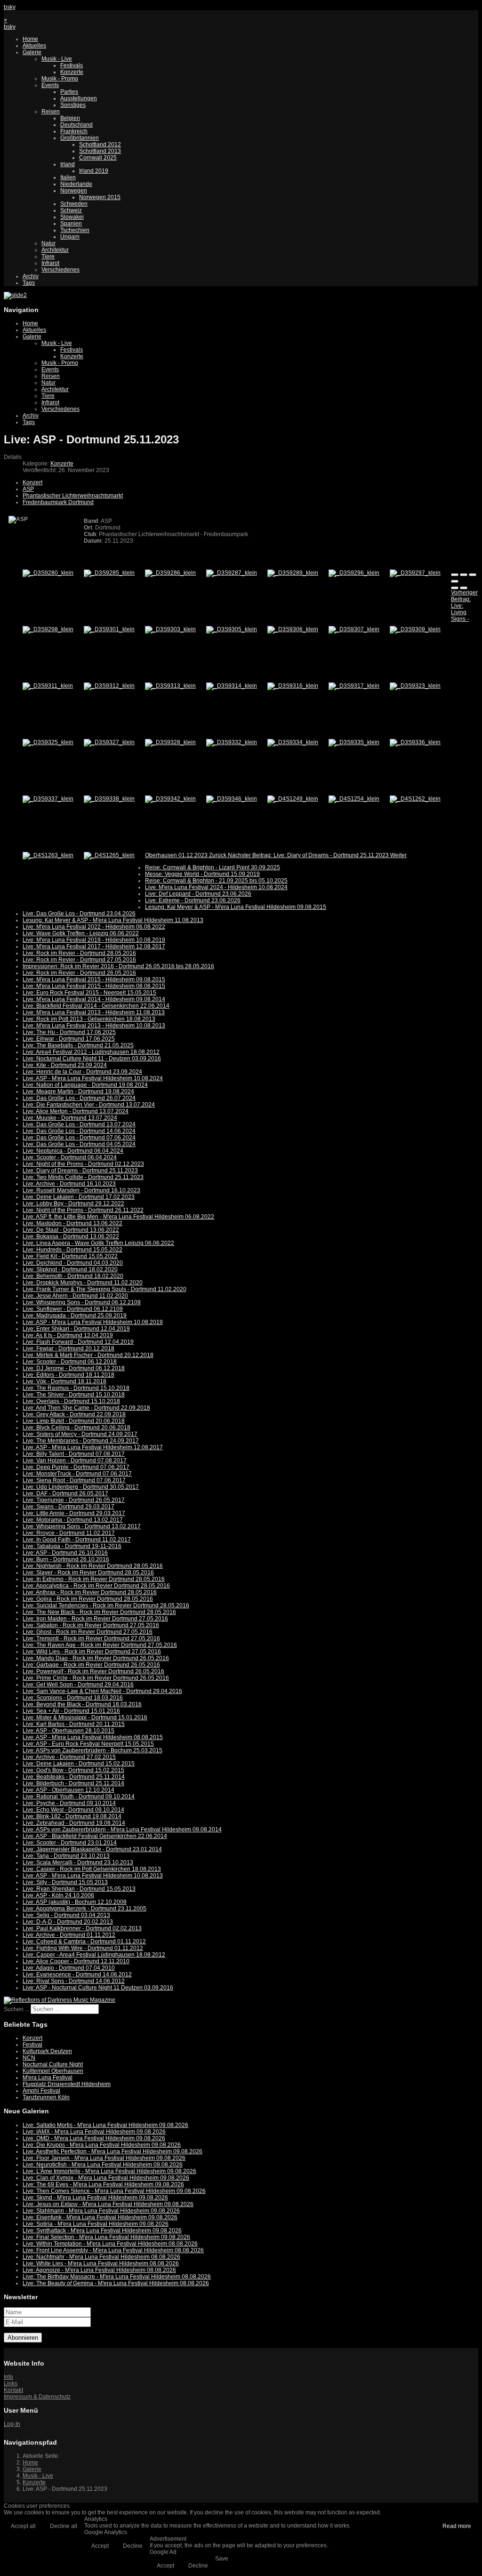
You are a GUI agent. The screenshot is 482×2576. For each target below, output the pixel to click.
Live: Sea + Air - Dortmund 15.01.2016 (71, 1711)
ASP (28, 489)
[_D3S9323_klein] (415, 686)
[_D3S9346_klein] (232, 799)
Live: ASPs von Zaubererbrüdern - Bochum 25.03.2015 (92, 1750)
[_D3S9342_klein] (170, 799)
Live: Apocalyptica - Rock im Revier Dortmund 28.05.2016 (96, 1586)
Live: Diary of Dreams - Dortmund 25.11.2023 (80, 1171)
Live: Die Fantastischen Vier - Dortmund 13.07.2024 (89, 1105)
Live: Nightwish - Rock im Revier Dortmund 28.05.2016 (93, 1566)
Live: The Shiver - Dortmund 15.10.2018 (74, 1395)
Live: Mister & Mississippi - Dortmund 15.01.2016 (85, 1717)
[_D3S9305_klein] (232, 629)
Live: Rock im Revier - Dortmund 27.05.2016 (79, 960)
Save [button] (222, 2559)
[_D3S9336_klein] (415, 742)
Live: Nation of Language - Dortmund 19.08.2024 (85, 1085)
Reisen (51, 112)
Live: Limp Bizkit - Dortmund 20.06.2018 (74, 1421)
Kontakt (13, 2390)
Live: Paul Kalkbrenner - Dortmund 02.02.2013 (82, 1928)
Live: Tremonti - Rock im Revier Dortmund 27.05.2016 (91, 1638)
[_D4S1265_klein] (109, 855)
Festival (32, 2045)
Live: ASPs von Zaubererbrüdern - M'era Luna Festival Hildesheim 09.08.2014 (122, 1830)
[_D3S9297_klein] (415, 573)
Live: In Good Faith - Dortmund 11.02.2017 (77, 1540)
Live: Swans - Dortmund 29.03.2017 (68, 1507)
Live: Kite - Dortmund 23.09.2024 (65, 1065)
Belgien (70, 118)
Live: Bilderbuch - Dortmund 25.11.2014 (73, 1783)
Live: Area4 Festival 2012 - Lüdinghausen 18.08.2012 (91, 1052)
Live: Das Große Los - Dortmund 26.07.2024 (79, 1098)
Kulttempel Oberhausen (53, 2071)
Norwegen (74, 191)
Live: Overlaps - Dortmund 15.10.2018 (71, 1401)
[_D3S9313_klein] (170, 686)
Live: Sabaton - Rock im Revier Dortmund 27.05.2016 (91, 1625)
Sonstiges (73, 105)
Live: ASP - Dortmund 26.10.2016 (65, 1553)
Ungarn (70, 237)
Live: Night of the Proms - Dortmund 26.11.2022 (83, 1210)
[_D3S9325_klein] (48, 742)
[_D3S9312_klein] (109, 686)
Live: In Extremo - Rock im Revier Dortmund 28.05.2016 (94, 1579)
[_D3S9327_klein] (109, 742)
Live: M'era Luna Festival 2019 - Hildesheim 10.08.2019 (94, 940)
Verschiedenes (60, 270)
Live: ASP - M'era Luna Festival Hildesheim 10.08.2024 (93, 1078)
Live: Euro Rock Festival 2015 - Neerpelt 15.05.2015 (89, 993)
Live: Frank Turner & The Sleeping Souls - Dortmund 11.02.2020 (104, 1289)
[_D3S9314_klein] (232, 686)
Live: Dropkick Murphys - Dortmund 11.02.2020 (83, 1283)
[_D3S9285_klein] (109, 573)
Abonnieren (23, 2338)
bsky (10, 7)
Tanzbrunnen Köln (46, 2097)
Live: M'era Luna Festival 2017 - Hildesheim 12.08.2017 (94, 947)
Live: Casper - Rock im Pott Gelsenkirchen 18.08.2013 (92, 1869)
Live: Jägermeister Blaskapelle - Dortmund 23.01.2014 (92, 1849)
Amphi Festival (41, 2091)
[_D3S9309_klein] (415, 629)
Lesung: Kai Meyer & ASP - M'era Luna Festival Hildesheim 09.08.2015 (236, 907)
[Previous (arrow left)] (455, 588)
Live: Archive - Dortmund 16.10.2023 (69, 1184)
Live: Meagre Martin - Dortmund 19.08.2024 (78, 1091)
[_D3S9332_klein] (232, 742)
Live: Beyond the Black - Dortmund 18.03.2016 (82, 1704)
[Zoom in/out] (455, 581)
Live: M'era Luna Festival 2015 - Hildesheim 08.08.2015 (94, 986)
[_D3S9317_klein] (354, 686)
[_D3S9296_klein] (354, 573)
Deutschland (76, 125)
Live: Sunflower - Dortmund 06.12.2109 (73, 1309)
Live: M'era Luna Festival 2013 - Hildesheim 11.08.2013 (94, 1012)
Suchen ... (16, 2009)
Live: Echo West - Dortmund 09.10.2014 (73, 1810)
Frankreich (74, 131)
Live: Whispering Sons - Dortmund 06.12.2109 (82, 1302)
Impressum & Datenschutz (37, 2397)
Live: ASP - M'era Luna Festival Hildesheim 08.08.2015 (93, 1737)
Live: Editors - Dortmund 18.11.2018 (68, 1375)
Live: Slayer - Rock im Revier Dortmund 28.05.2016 (88, 1573)
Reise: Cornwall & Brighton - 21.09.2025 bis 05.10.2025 (216, 881)
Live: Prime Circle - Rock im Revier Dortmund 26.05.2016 (96, 1678)
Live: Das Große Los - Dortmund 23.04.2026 (79, 914)
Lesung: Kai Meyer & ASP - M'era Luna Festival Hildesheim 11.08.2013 (113, 920)
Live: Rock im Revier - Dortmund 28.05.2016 (79, 953)
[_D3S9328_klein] (170, 742)
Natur (48, 243)
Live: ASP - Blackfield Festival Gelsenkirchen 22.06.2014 (95, 1836)
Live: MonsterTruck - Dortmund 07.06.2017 (77, 1474)
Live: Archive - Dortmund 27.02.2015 (69, 1757)
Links (11, 2383)
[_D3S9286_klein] (170, 573)
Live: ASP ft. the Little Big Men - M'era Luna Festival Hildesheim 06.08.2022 (118, 1217)
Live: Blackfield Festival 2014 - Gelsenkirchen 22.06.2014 (96, 1006)
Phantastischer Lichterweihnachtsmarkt (73, 496)
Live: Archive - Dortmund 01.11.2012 (69, 1935)
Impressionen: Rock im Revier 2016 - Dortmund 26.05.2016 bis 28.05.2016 (118, 966)
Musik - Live (57, 59)
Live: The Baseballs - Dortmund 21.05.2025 (78, 1045)
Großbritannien (80, 138)
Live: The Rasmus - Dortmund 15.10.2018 (76, 1388)
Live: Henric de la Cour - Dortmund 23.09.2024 (82, 1072)
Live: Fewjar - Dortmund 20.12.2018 (68, 1348)
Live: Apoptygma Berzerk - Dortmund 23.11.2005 (84, 1909)
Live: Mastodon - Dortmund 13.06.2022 (72, 1223)
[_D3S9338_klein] (109, 799)
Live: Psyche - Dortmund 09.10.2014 (69, 1803)
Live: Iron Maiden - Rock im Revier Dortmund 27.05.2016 (95, 1619)
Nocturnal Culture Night (53, 2064)
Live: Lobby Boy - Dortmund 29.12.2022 (73, 1204)
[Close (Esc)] (455, 575)
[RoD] (60, 2000)
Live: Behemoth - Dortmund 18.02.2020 (73, 1276)
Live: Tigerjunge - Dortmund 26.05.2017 (74, 1500)
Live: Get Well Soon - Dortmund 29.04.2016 (78, 1685)
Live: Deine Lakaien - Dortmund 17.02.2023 (79, 1197)
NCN (29, 2058)
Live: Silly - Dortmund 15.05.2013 (65, 1882)
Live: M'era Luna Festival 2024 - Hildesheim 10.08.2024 (216, 887)
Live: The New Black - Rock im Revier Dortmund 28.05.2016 (99, 1612)
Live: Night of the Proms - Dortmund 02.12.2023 (83, 1164)
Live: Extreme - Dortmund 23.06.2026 (193, 900)
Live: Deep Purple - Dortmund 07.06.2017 (76, 1467)
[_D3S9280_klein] (48, 573)
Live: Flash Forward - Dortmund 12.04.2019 (78, 1342)
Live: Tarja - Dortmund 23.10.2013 (66, 1856)
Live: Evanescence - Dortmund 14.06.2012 (77, 1974)
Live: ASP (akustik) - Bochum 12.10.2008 (75, 1902)
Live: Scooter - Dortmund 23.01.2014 (70, 1843)
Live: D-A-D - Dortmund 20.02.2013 (68, 1922)
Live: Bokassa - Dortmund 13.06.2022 (71, 1236)
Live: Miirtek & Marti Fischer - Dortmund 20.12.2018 (88, 1355)
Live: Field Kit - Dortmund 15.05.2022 (70, 1256)
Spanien (71, 224)
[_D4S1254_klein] (354, 799)
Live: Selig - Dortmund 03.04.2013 (66, 1915)
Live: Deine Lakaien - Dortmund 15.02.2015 (79, 1764)
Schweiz (71, 210)
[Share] (464, 575)
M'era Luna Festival (48, 2078)
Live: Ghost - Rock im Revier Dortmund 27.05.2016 (88, 1632)
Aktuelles (34, 46)
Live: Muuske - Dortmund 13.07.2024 (70, 1118)
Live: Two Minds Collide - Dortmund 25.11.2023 (83, 1177)
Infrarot (50, 263)
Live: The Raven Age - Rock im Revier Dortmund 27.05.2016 (100, 1645)
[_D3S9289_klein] (293, 573)
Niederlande (76, 184)
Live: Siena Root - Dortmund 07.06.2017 (74, 1480)
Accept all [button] (23, 2526)
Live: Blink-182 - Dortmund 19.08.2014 (72, 1816)
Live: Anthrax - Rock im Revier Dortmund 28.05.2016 (90, 1592)
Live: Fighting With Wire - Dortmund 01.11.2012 (83, 1948)
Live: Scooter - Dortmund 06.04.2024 (70, 1157)
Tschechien (75, 230)
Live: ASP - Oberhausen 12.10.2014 (68, 1790)
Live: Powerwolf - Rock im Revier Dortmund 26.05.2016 (93, 1671)
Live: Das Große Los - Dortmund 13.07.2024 (79, 1124)
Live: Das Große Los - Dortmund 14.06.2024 (79, 1131)
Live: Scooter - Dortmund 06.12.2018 (70, 1362)
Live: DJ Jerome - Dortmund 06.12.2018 (74, 1368)
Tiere (48, 257)
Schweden (74, 204)
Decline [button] (133, 2546)
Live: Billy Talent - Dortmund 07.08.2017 (74, 1454)
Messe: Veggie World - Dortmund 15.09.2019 (202, 874)
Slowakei (72, 217)
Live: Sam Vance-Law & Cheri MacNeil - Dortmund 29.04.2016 (102, 1691)
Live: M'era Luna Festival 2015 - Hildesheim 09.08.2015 (94, 979)
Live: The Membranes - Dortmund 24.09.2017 (81, 1441)
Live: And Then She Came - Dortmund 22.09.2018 (86, 1408)
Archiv (31, 276)
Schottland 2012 (100, 144)
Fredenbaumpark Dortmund (58, 502)
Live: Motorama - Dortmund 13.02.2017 (73, 1520)
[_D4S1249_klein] (293, 799)
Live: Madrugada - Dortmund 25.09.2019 (75, 1316)
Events (50, 85)
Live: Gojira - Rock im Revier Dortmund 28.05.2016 (88, 1599)
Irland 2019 (94, 171)
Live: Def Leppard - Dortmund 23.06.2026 (198, 894)
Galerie (32, 52)
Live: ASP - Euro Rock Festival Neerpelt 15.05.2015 (88, 1744)
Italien (68, 177)
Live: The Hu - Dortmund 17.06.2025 (69, 1032)
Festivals (72, 65)
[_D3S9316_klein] (293, 686)
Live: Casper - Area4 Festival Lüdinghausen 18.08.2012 (94, 1955)
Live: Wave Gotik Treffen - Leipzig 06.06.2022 (81, 933)
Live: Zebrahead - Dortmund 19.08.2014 (74, 1823)
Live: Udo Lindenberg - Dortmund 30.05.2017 (81, 1487)
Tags (29, 283)
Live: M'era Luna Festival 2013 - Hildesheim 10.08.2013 (94, 1026)
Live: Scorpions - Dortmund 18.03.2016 (73, 1698)
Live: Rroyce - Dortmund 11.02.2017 (69, 1533)
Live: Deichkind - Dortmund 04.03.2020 (73, 1263)
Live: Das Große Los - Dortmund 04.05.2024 (79, 1144)
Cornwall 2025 (98, 158)
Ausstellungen (79, 98)
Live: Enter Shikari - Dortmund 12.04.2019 (76, 1329)
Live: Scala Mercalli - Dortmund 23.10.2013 (78, 1862)
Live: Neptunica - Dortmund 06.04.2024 (73, 1151)
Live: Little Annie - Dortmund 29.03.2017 (74, 1513)
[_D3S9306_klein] (293, 629)
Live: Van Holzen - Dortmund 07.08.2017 (75, 1461)
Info (8, 2377)
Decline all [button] (64, 2526)
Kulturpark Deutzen (47, 2051)
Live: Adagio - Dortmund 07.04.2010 (69, 1968)
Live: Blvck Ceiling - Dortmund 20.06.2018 (76, 1428)
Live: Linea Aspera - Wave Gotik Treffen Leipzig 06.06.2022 (98, 1243)
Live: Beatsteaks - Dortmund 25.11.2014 (74, 1777)
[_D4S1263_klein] (48, 855)
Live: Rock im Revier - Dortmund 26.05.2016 (79, 973)
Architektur (55, 250)
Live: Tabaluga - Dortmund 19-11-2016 (72, 1546)
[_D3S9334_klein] (293, 742)
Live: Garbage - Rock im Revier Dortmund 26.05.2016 (91, 1665)
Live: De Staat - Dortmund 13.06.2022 (71, 1230)
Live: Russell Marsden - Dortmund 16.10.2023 (81, 1190)
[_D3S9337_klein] (48, 799)
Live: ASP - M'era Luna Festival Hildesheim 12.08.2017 (93, 1447)
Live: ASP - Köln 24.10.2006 (58, 1895)
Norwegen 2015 (100, 197)
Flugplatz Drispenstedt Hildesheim (67, 2084)
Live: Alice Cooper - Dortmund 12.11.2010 (76, 1961)
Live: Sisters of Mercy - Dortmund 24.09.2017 (80, 1434)
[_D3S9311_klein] (48, 686)
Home (30, 39)
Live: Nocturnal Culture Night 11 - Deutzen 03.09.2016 (92, 1059)
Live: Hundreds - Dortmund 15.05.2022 (72, 1250)
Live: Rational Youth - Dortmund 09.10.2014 (79, 1797)
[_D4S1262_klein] (415, 799)
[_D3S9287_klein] (232, 573)
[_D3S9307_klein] (354, 629)
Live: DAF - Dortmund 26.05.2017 (65, 1493)
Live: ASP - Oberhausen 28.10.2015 (68, 1731)
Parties (69, 92)
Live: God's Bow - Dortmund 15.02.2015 (73, 1770)
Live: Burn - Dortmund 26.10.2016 (66, 1559)
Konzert (32, 482)
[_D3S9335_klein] (354, 742)
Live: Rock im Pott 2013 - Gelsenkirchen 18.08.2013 (89, 1019)
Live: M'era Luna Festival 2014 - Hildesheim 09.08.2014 (94, 999)
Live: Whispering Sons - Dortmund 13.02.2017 (82, 1526)
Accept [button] (100, 2546)
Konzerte (72, 72)
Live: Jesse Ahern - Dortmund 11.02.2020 (75, 1296)
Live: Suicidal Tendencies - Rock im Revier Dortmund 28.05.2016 (106, 1605)
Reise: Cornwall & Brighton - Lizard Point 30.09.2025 (213, 867)
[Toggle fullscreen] (473, 575)
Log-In (12, 2424)
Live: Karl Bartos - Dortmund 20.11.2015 (74, 1724)
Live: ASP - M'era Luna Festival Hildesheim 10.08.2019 (93, 1322)
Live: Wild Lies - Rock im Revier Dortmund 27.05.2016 (92, 1652)
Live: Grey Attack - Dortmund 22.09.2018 (74, 1414)
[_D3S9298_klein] (48, 629)
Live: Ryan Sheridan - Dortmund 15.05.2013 (79, 1889)
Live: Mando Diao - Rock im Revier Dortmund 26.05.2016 (96, 1658)
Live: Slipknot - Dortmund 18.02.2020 (70, 1269)
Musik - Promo (60, 79)
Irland (68, 164)
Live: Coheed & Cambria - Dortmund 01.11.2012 (84, 1942)
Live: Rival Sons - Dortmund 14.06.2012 (74, 1981)
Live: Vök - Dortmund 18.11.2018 (64, 1381)
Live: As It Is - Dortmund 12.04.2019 (68, 1335)
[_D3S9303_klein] (170, 629)
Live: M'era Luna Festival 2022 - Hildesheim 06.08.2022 (94, 927)
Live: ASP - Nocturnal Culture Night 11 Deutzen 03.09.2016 (98, 1988)
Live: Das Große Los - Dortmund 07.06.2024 (79, 1138)
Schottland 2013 (100, 151)
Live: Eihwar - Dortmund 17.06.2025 (69, 1039)
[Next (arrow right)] (464, 588)
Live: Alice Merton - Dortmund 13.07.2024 (76, 1111)
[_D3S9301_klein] (109, 629)
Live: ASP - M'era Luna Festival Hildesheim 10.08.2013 (93, 1876)
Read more (457, 2526)
